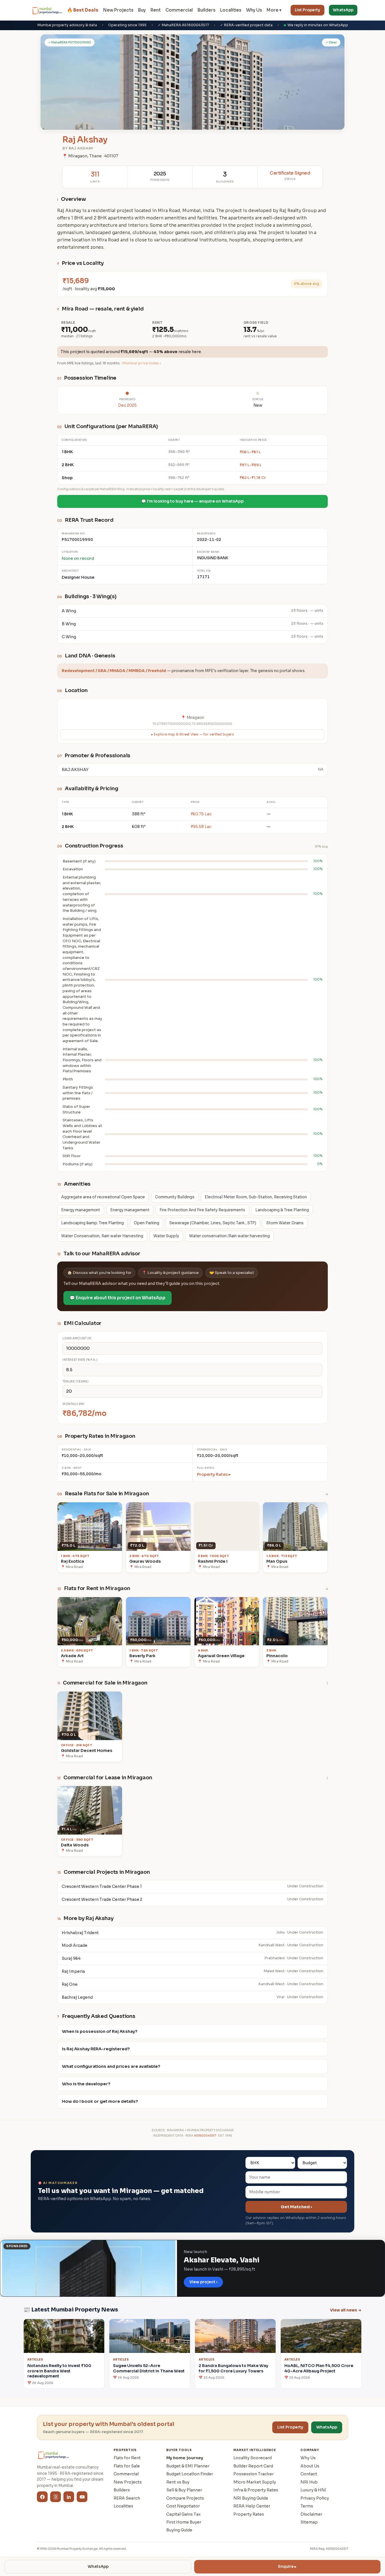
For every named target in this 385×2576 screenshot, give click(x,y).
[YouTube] (82, 2497)
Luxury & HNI (313, 2490)
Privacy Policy (315, 2498)
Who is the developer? (86, 2084)
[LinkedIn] (69, 2497)
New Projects (118, 10)
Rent (156, 10)
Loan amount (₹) (77, 1338)
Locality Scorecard (253, 2458)
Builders (206, 10)
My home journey (185, 2458)
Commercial (179, 10)
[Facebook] (42, 2497)
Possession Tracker (254, 2474)
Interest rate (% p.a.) (80, 1360)
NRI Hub (309, 2482)
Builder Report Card (253, 2466)
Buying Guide (179, 2530)
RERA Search (127, 2498)
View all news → (346, 2310)
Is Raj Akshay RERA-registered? (96, 2049)
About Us (310, 2466)
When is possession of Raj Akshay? (100, 2031)
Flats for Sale (127, 2466)
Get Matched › (296, 2207)
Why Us (254, 10)
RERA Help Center (252, 2506)
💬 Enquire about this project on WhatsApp (118, 1298)
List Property (307, 10)
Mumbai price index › (142, 363)
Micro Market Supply (255, 2482)
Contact (309, 2474)
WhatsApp (343, 10)
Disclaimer (311, 2514)
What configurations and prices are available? (111, 2066)
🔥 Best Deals (83, 10)
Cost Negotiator (183, 2506)
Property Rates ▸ (214, 1474)
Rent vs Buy (178, 2482)
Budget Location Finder (190, 2474)
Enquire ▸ (287, 2567)
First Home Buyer (184, 2522)
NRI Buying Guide (251, 2498)
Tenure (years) (76, 1381)
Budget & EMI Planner (188, 2466)
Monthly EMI (74, 1404)
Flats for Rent (127, 2458)
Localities (231, 10)
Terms (307, 2506)
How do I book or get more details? (100, 2101)
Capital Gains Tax (183, 2514)
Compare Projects (185, 2498)
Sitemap (309, 2522)
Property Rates (249, 2514)
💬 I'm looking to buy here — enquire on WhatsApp (193, 501)
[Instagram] (56, 2497)
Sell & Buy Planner (184, 2490)
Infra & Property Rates (256, 2490)
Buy (142, 10)
